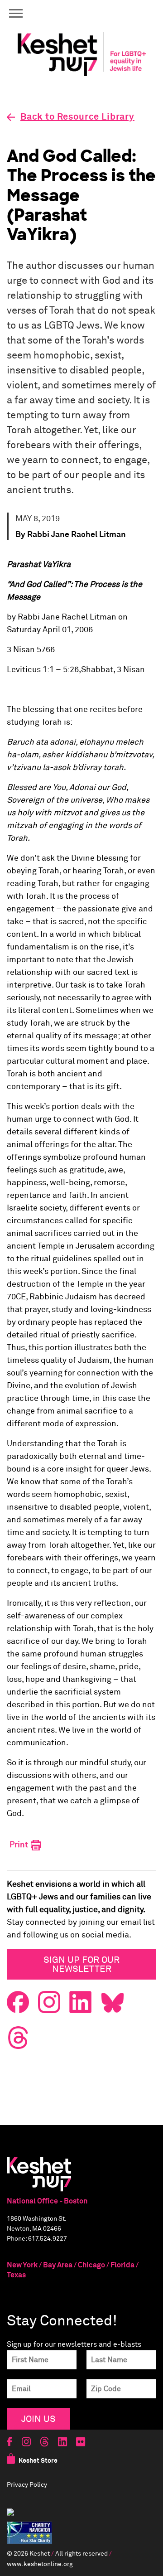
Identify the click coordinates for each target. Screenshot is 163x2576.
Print (20, 1845)
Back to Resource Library (77, 117)
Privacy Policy (27, 2485)
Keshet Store (38, 2461)
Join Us (38, 2419)
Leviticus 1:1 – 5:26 (43, 670)
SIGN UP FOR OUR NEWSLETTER (81, 1964)
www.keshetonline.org (40, 2564)
